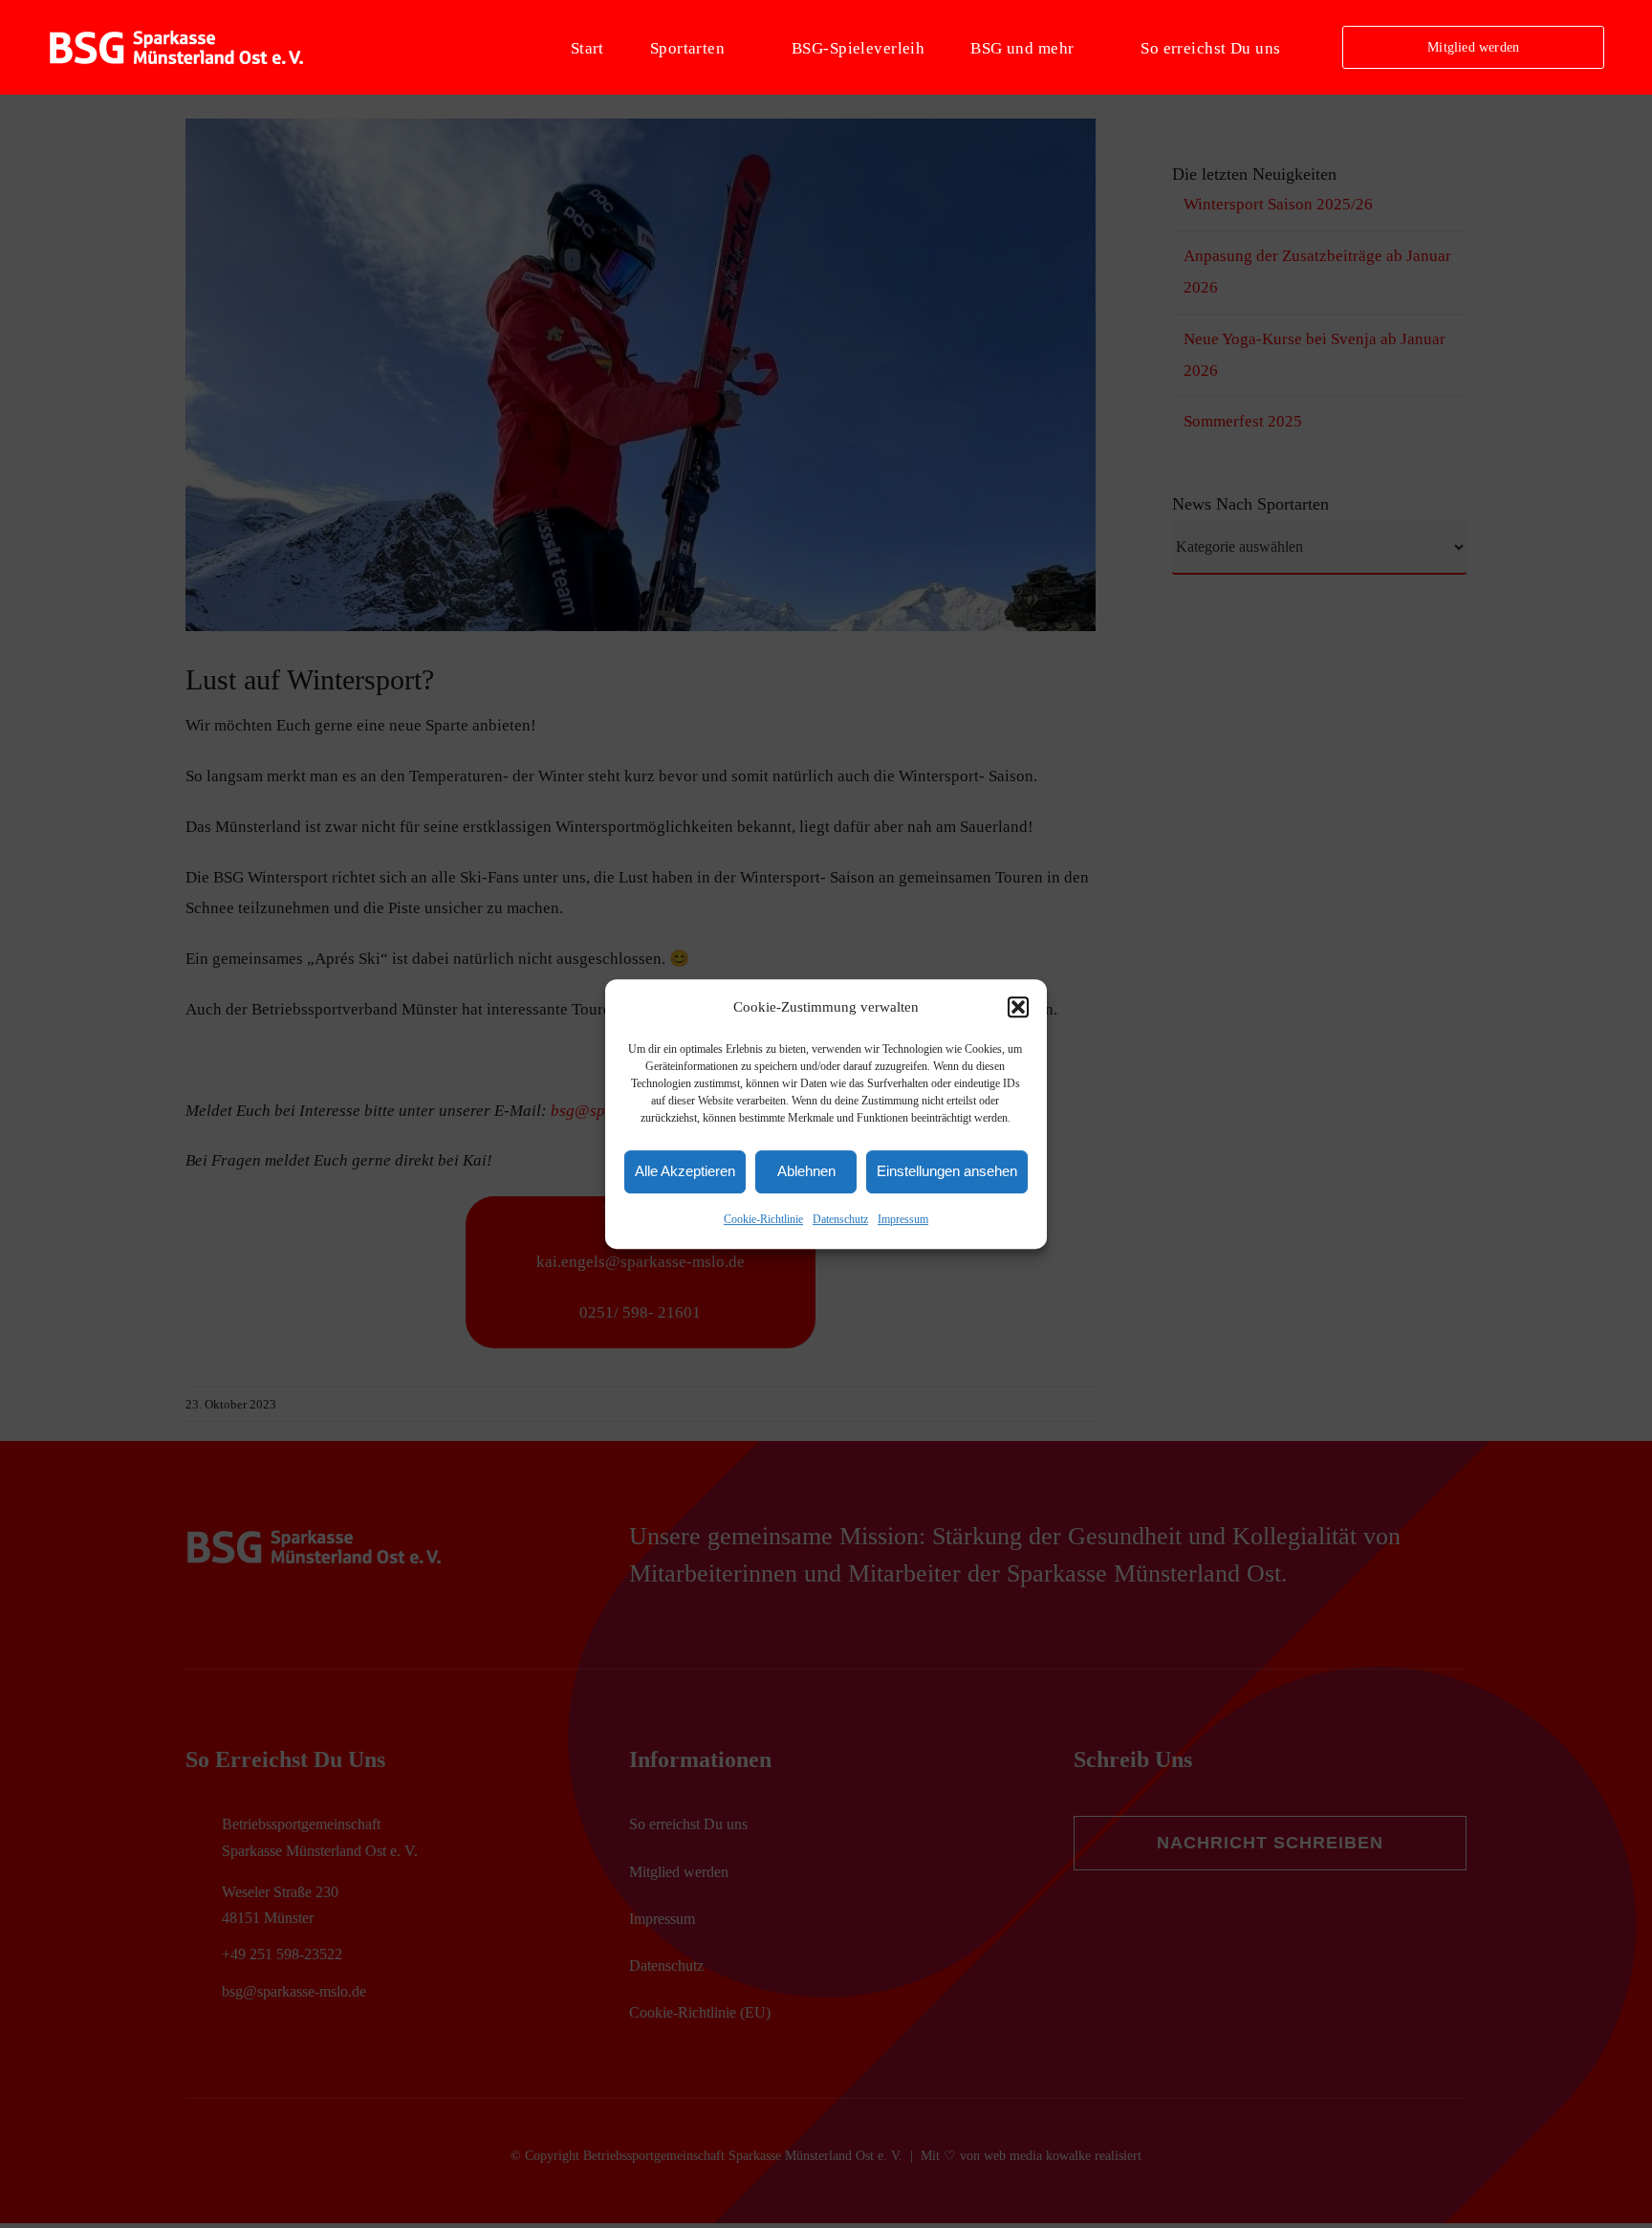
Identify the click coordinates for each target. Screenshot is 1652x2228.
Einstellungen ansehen (947, 1172)
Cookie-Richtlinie (763, 1219)
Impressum (903, 1219)
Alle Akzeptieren (685, 1172)
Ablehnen (806, 1172)
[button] (1018, 1008)
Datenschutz (840, 1219)
